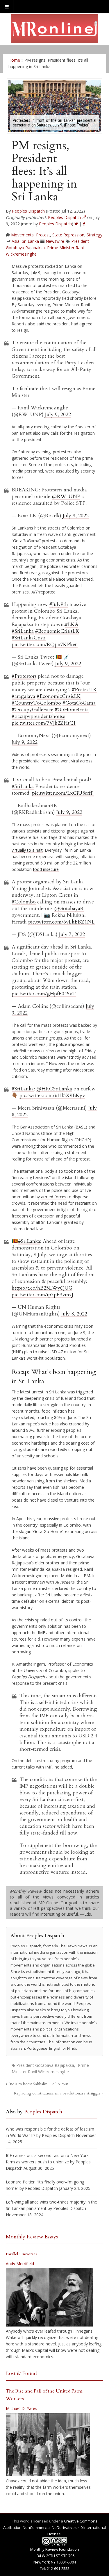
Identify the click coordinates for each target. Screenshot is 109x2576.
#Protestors (24, 676)
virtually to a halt (27, 850)
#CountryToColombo (36, 703)
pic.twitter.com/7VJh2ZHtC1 (44, 723)
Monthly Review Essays (32, 2237)
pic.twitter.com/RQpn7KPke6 (45, 645)
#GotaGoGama (79, 703)
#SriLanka (23, 631)
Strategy (94, 235)
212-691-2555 (58, 2568)
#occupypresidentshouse (38, 716)
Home (14, 60)
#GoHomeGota (72, 710)
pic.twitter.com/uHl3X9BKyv (52, 1096)
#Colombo (24, 902)
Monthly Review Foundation (55, 2549)
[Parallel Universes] (49, 2297)
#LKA (72, 624)
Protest (43, 235)
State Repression (68, 235)
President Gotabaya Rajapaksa (45, 2065)
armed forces (54, 1197)
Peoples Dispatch (28, 211)
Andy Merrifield (20, 2264)
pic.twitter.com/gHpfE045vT (44, 994)
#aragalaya (23, 696)
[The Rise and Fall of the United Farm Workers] (48, 2445)
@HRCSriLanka (54, 1089)
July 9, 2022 (58, 415)
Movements (22, 235)
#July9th (59, 604)
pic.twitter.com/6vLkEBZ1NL (61, 922)
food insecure (46, 869)
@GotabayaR (69, 909)
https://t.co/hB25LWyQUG (42, 1288)
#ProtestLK (84, 690)
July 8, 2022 (74, 1314)
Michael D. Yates (22, 2408)
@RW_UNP (66, 497)
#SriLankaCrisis (29, 638)
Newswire (55, 241)
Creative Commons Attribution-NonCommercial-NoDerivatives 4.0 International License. (55, 2527)
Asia (16, 241)
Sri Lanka (30, 241)
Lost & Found (21, 2373)
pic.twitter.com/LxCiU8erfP (63, 793)
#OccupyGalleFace (32, 710)
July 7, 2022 (72, 934)
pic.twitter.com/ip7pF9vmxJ (42, 1295)
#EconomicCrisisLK (57, 631)
